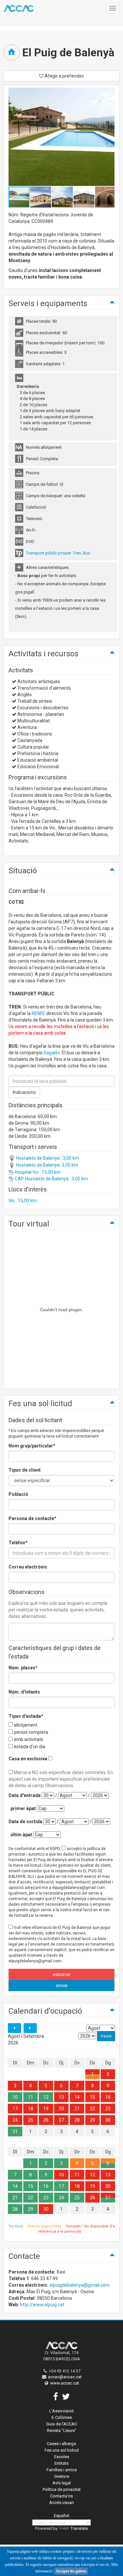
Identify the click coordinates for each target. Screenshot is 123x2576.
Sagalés (52, 1053)
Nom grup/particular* (32, 1446)
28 (77, 2120)
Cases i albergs (61, 2444)
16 (108, 2097)
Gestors (62, 2476)
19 (46, 2109)
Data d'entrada (25, 1795)
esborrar (62, 1974)
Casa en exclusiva (28, 1759)
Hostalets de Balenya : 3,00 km (47, 1158)
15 (92, 2097)
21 (77, 2109)
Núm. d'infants (24, 1692)
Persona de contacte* (32, 1518)
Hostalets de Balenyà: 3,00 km (47, 1165)
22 (92, 2109)
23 (108, 2109)
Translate (79, 2528)
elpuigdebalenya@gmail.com (80, 2285)
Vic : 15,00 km (23, 1201)
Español (61, 2516)
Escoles (62, 2457)
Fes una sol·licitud (62, 2450)
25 (31, 2120)
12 (46, 2097)
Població (18, 1494)
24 (15, 2120)
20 (61, 2109)
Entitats (61, 2463)
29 (92, 2120)
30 (108, 2120)
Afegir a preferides (64, 76)
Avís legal (62, 2483)
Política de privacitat (62, 2489)
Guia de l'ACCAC (62, 2424)
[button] (41, 197)
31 (15, 2132)
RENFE (39, 1013)
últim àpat (21, 1835)
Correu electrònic (28, 1567)
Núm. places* (23, 1668)
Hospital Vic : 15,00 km (37, 1172)
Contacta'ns (61, 2496)
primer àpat (23, 1808)
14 (77, 2097)
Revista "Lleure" (62, 2431)
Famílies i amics (62, 2470)
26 (46, 2120)
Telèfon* (18, 1543)
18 (31, 2109)
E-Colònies (62, 2417)
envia (62, 1986)
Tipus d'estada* (26, 1716)
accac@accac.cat (65, 2377)
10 (15, 2097)
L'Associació (61, 2411)
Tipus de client (25, 1470)
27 (61, 2120)
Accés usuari (61, 2503)
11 (31, 2097)
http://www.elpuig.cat (42, 2305)
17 (15, 2109)
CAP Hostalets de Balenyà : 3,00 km (51, 1179)
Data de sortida (25, 1822)
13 (61, 2097)
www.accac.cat (65, 2383)
